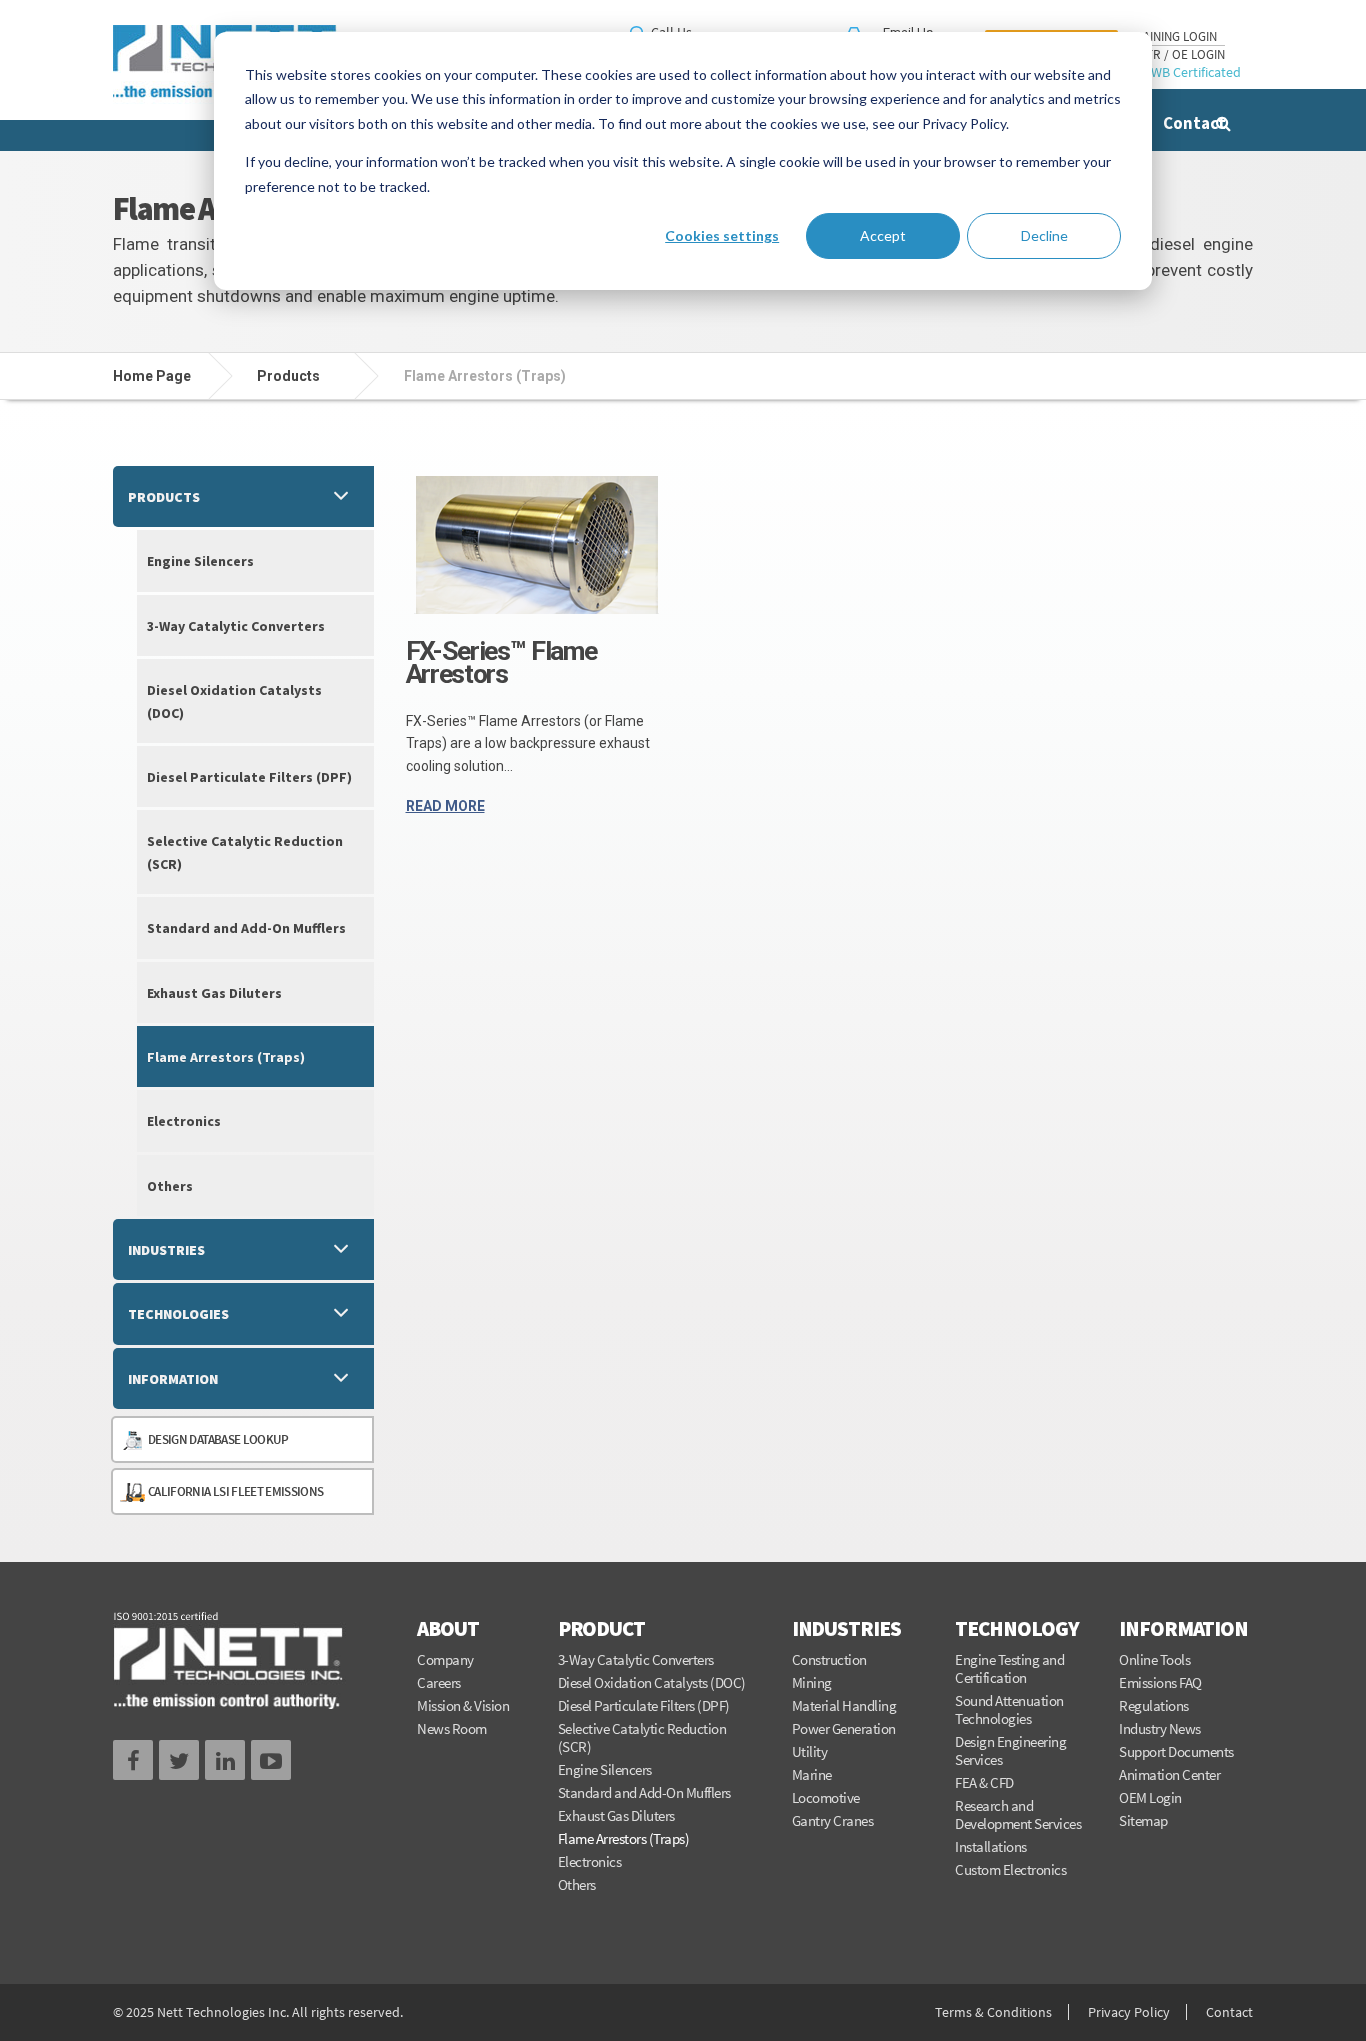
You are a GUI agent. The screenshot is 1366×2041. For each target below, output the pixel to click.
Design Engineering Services (1010, 1750)
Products (164, 497)
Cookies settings (722, 235)
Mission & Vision (463, 1705)
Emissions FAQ (1160, 1682)
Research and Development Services (1018, 1814)
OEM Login (1150, 1797)
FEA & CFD (984, 1782)
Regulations (1154, 1705)
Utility (810, 1751)
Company (445, 1660)
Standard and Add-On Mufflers (246, 928)
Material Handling (844, 1705)
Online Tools (1154, 1660)
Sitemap (1143, 1820)
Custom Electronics (1010, 1869)
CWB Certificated (1192, 72)
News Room (452, 1728)
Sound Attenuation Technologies (1009, 1709)
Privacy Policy (1129, 2012)
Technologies (178, 1314)
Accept (883, 235)
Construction (829, 1660)
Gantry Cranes (833, 1820)
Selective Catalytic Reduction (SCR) (245, 852)
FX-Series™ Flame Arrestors (501, 662)
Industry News (1160, 1728)
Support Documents (1176, 1751)
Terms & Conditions (993, 2012)
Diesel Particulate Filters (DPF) (249, 777)
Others (170, 1186)
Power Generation (844, 1728)
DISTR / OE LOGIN (1176, 54)
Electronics (184, 1121)
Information (173, 1379)
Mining (812, 1682)
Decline (1044, 235)
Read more (445, 806)
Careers (439, 1682)
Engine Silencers (200, 561)
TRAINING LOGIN (1172, 36)
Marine (812, 1774)
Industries (166, 1250)
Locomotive (826, 1797)
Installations (991, 1846)
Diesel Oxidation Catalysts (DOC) (234, 701)
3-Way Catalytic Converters (236, 626)
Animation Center (1169, 1774)
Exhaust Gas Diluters (214, 993)
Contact (1194, 123)
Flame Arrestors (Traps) (226, 1057)
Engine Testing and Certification (1009, 1669)
